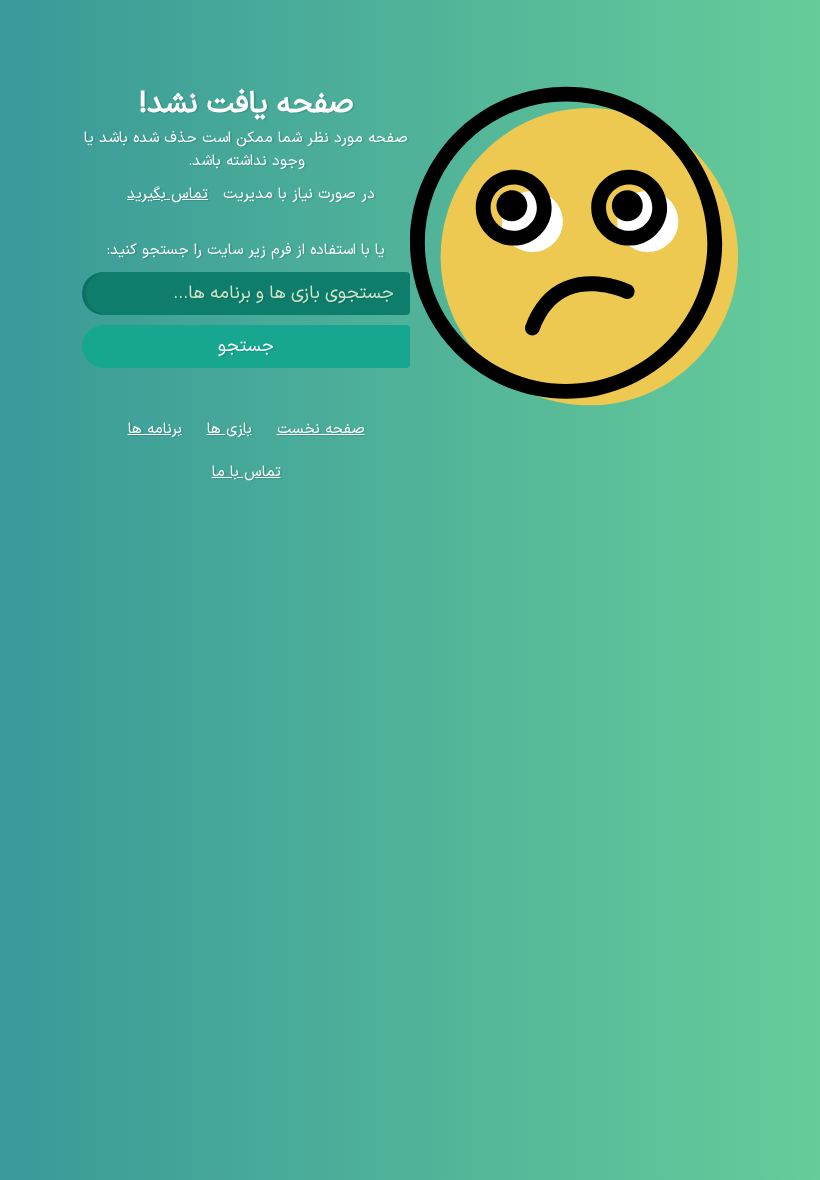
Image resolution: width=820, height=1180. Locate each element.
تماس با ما (246, 472)
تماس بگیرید (167, 194)
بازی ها (229, 429)
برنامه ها (155, 429)
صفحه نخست (321, 429)
